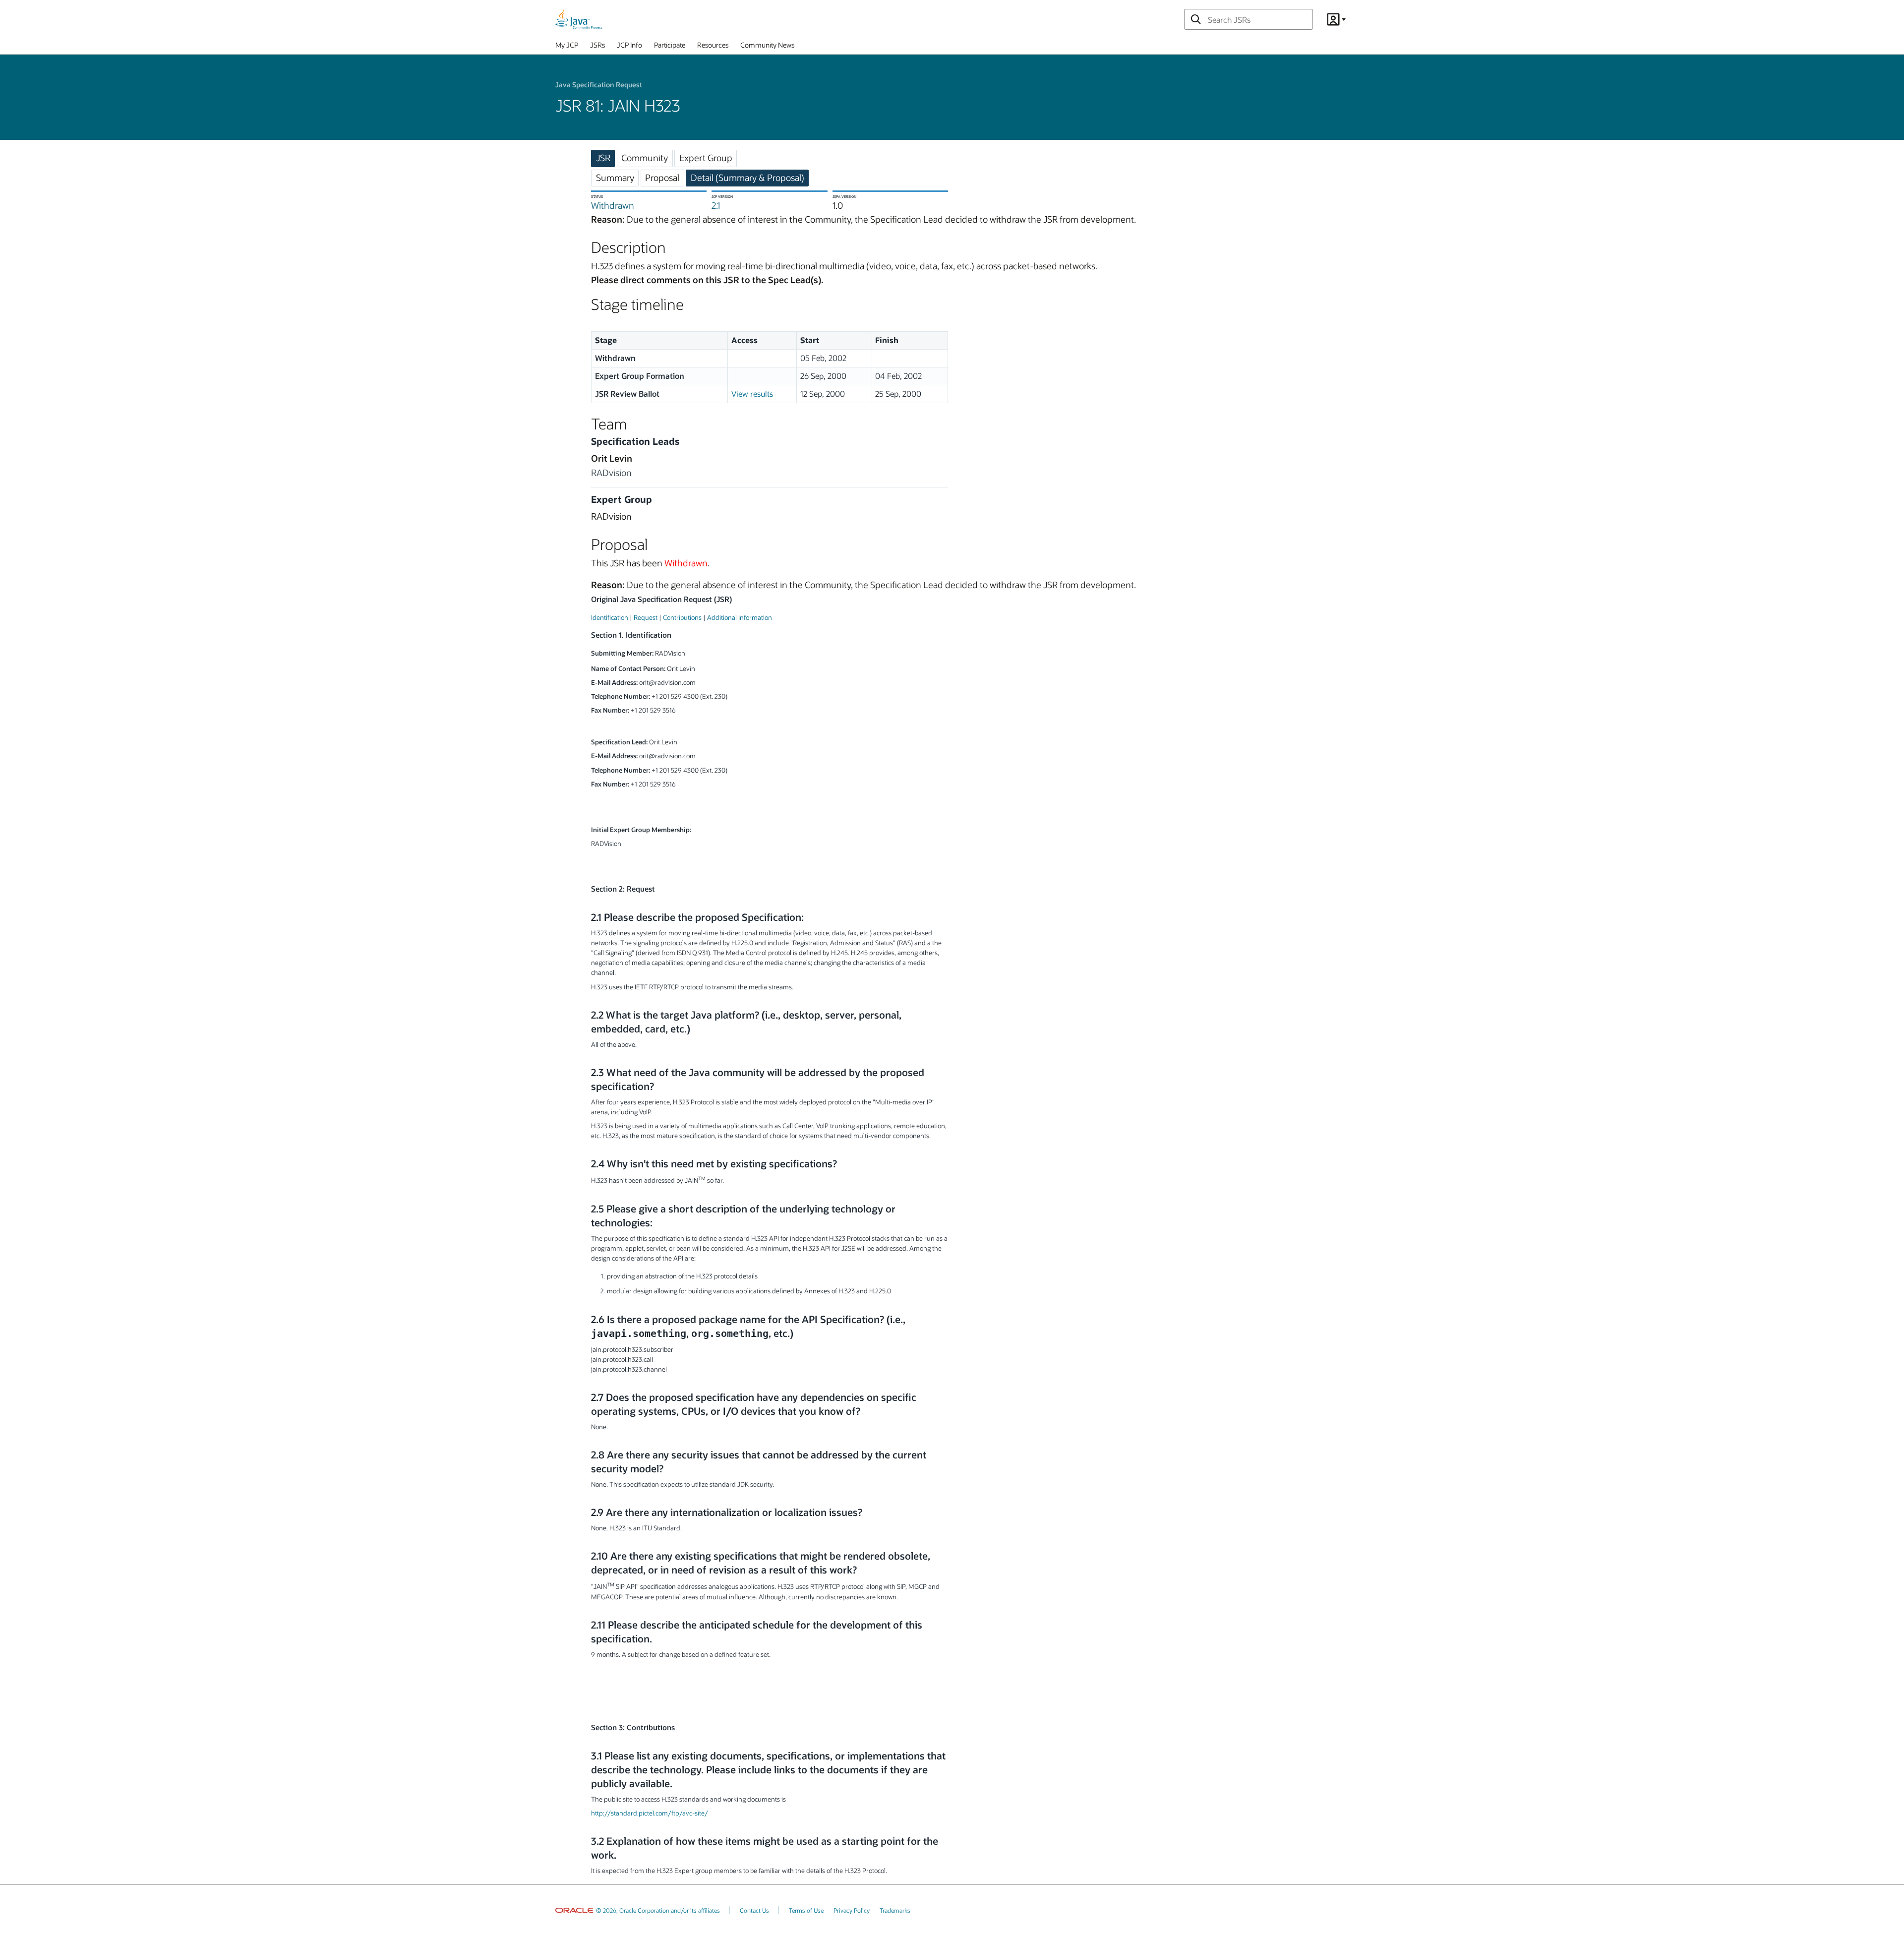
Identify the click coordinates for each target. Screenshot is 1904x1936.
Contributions (682, 617)
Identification (610, 617)
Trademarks (895, 1910)
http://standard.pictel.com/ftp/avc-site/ (650, 1813)
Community (645, 158)
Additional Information (740, 617)
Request (646, 617)
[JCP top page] (579, 19)
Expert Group (706, 158)
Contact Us (754, 1910)
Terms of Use (806, 1910)
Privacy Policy (852, 1910)
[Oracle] (574, 1910)
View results (752, 393)
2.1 (716, 205)
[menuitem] (567, 47)
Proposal (662, 178)
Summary (615, 178)
